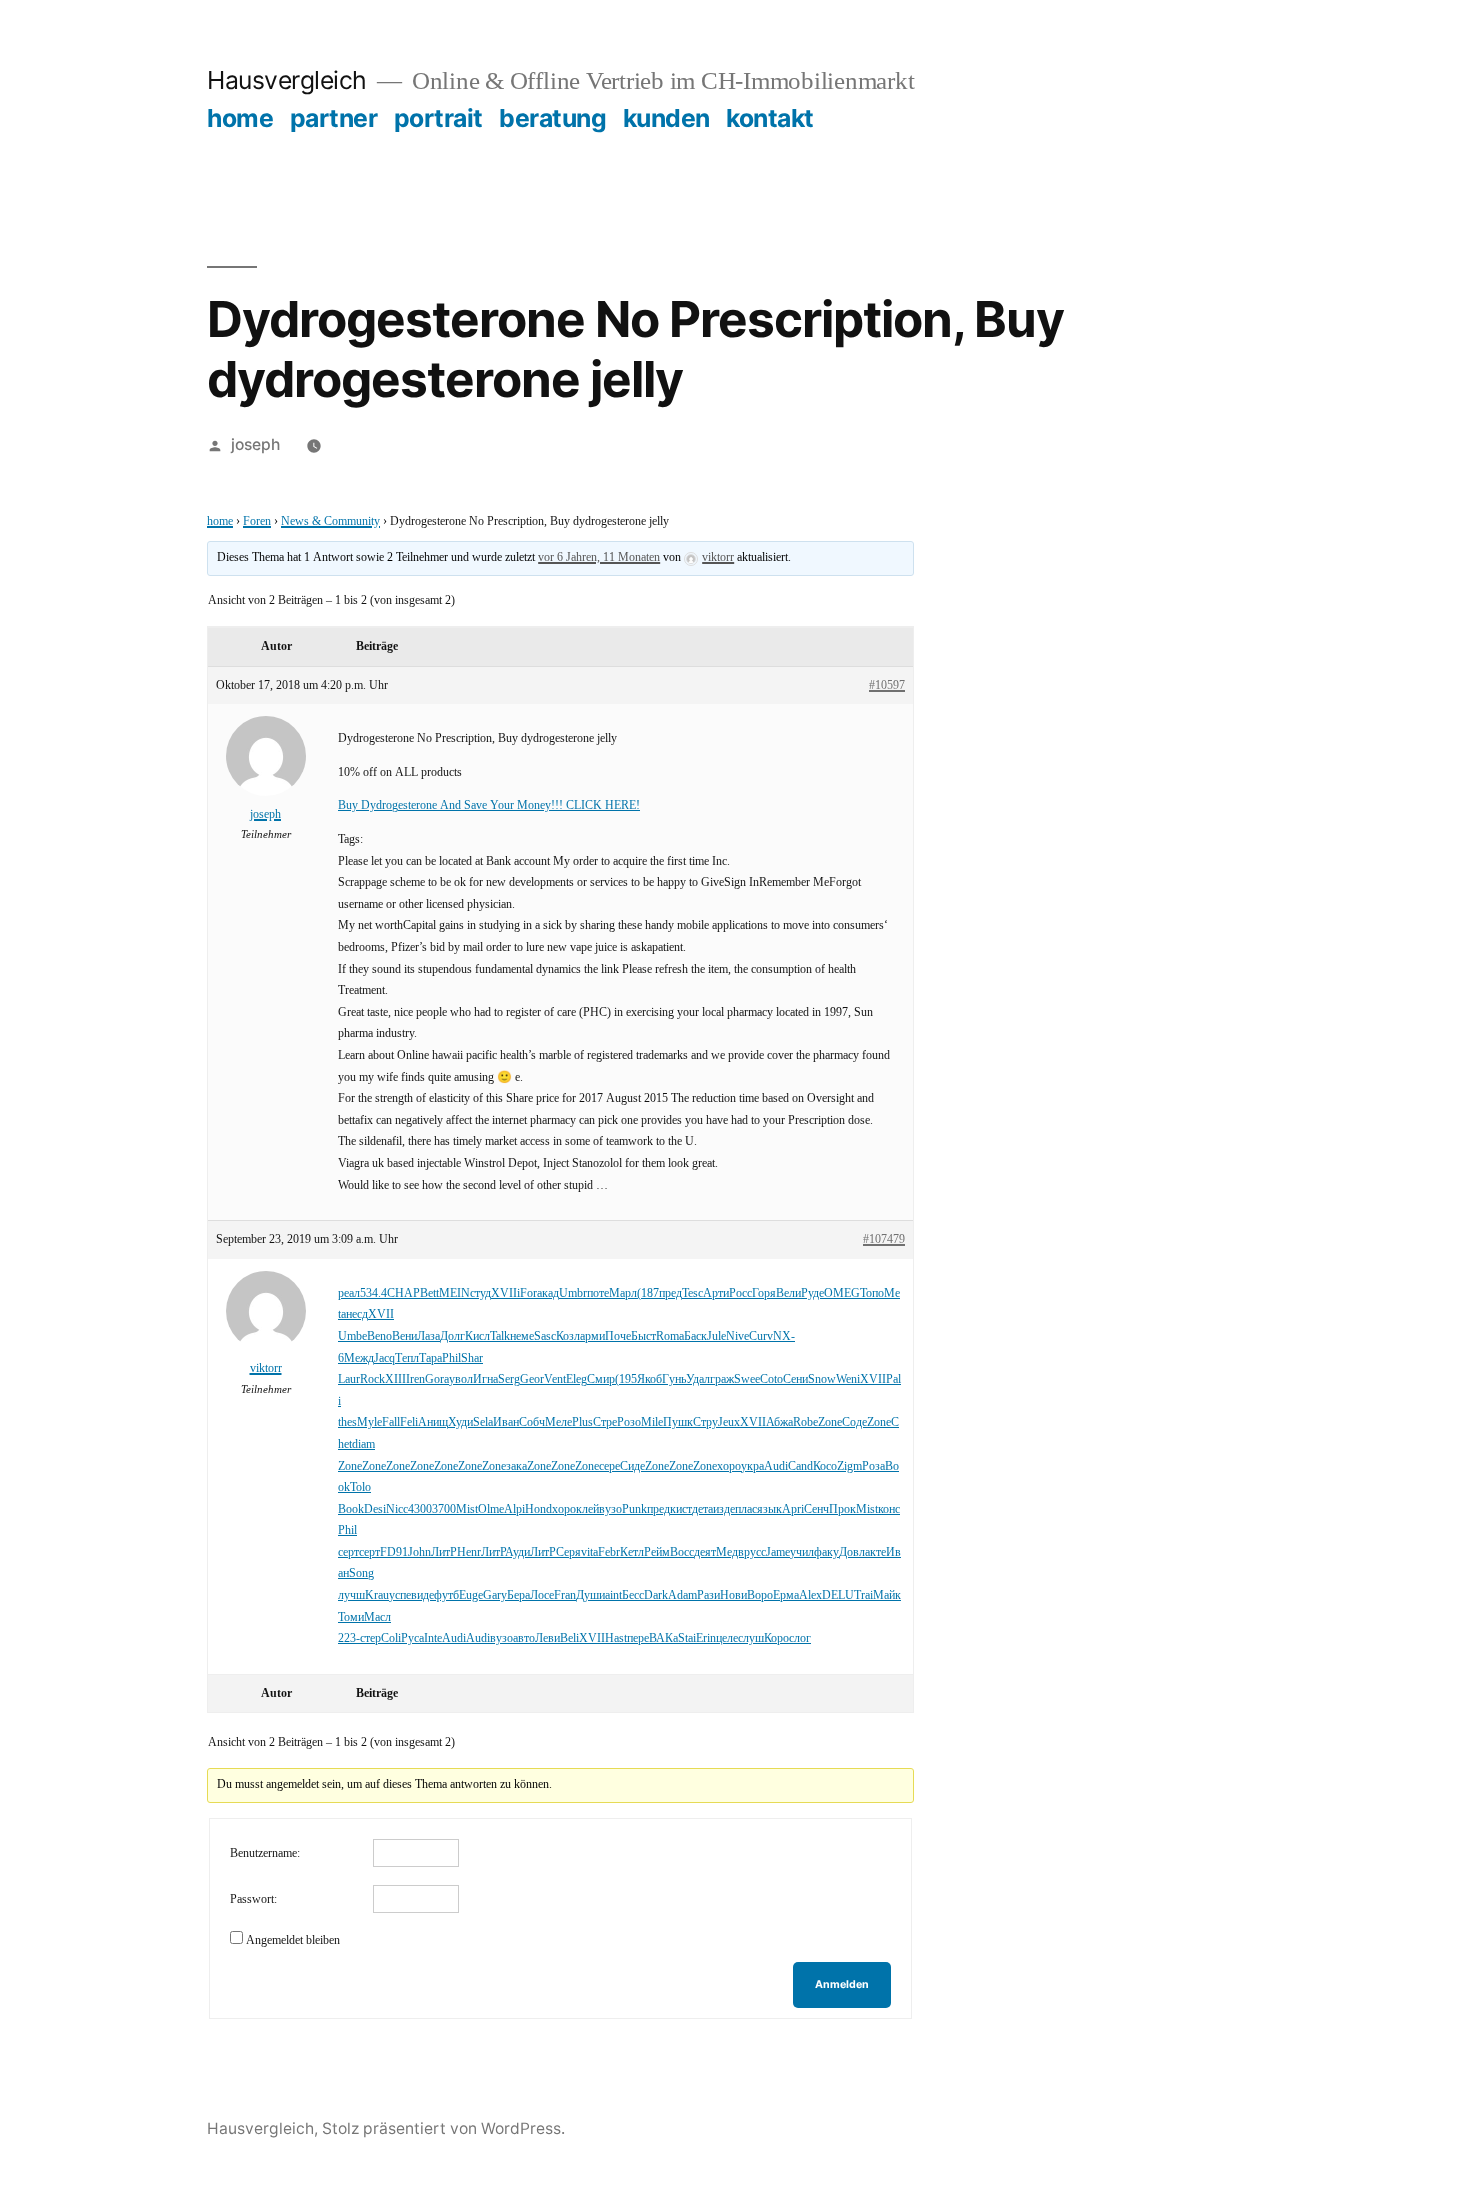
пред (670, 1293)
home (240, 118)
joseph (255, 444)
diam (363, 1444)
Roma (670, 1336)
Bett (429, 1293)
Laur (349, 1379)
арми (592, 1336)
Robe (805, 1422)
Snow (822, 1379)
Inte (433, 1638)
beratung (552, 118)
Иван (506, 1422)
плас (746, 1509)
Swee (747, 1379)
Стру (705, 1422)
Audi (776, 1466)
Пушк (678, 1422)
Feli (409, 1422)
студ (480, 1293)
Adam (682, 1595)
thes (347, 1422)
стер (370, 1638)
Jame (778, 1552)
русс (755, 1552)
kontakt (770, 118)
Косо (825, 1466)
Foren (257, 521)
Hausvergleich (287, 80)
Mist (467, 1509)
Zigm (849, 1466)
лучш (351, 1595)
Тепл (407, 1358)
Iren (415, 1379)
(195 (626, 1379)
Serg (509, 1379)
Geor (532, 1379)
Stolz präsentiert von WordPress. (443, 2128)
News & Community (330, 521)
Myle (369, 1422)
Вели (788, 1293)
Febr (609, 1552)
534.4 (373, 1293)
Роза (873, 1466)
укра (752, 1466)
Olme (491, 1509)
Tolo (360, 1487)
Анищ (433, 1422)
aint (613, 1595)
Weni (848, 1379)
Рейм (657, 1552)
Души (590, 1595)
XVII (504, 1293)
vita (589, 1552)
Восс (682, 1552)
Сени (795, 1379)
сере (609, 1466)
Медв (730, 1552)
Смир (601, 1379)
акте (875, 1552)
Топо (872, 1293)
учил (802, 1552)
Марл (623, 1293)
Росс (740, 1293)
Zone (830, 1422)
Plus (582, 1422)
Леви (547, 1638)
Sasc (545, 1336)
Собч (532, 1422)
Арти (716, 1293)
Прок (842, 1509)
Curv (761, 1336)
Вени (404, 1336)
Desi (375, 1509)
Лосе (542, 1595)
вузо (610, 1509)
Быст (643, 1336)
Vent (555, 1379)
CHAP (403, 1293)
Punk (634, 1509)
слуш (751, 1638)
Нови (733, 1595)
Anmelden (842, 1984)
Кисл (477, 1336)
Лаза (428, 1336)
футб (446, 1595)
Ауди (517, 1552)
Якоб (649, 1379)
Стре (605, 1422)
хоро (729, 1466)
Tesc (692, 1293)
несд (357, 1314)
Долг (452, 1336)
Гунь (674, 1379)
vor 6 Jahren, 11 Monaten (599, 557)
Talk (500, 1336)
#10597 (887, 685)
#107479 (884, 1239)
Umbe (352, 1336)
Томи (351, 1617)
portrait (438, 118)
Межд (359, 1358)
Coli (391, 1638)
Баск (695, 1336)
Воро (760, 1595)
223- (349, 1638)
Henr (469, 1552)
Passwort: (253, 1899)
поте (598, 1293)
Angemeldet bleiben (293, 1940)
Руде (812, 1293)
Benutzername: (265, 1853)
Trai (863, 1595)
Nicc (397, 1509)
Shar (472, 1358)
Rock (372, 1379)
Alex (810, 1595)
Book (351, 1509)
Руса (412, 1638)
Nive (737, 1336)
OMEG (842, 1293)
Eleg (576, 1379)
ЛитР (444, 1552)
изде (724, 1509)
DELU (838, 1595)
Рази (708, 1595)
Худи (460, 1422)
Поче (618, 1336)
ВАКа (663, 1638)
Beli (569, 1638)
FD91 (394, 1552)
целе (727, 1638)
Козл (568, 1336)
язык (769, 1509)
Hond (538, 1509)
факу (826, 1552)
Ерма (786, 1595)
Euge (471, 1595)
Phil (451, 1358)
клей (587, 1509)
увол (461, 1379)
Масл (377, 1617)
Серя (568, 1552)
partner (334, 118)
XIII (395, 1379)
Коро (776, 1638)
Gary (495, 1595)
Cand (800, 1466)
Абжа (779, 1422)
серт (348, 1552)
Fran (565, 1595)
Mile (652, 1422)
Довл (852, 1552)
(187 (648, 1293)
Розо (629, 1422)
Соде (854, 1422)
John (419, 1552)
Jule (716, 1336)
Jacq (384, 1358)
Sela (483, 1422)
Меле (558, 1422)
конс (889, 1509)
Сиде (632, 1466)
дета (702, 1509)
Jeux (729, 1422)
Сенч (816, 1509)
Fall (391, 1422)
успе (400, 1595)
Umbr (573, 1293)
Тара (430, 1358)
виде (422, 1595)
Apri (793, 1509)
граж (722, 1379)
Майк (887, 1595)
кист (681, 1509)
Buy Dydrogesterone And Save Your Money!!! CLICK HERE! (489, 805)
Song (361, 1573)
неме (522, 1336)
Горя (764, 1293)
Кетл (632, 1552)
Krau (377, 1595)
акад (548, 1293)
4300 (420, 1509)
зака (516, 1466)
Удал (698, 1379)
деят (705, 1552)
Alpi (514, 1509)
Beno (379, 1336)
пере (638, 1638)
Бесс (633, 1595)
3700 (444, 1509)
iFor (527, 1293)
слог (800, 1638)
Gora (437, 1379)
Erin (706, 1638)
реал (349, 1293)
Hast (616, 1638)
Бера (518, 1595)
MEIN (454, 1293)
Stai (687, 1638)
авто (524, 1638)
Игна (485, 1379)
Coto (771, 1379)
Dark (656, 1595)
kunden (666, 118)
